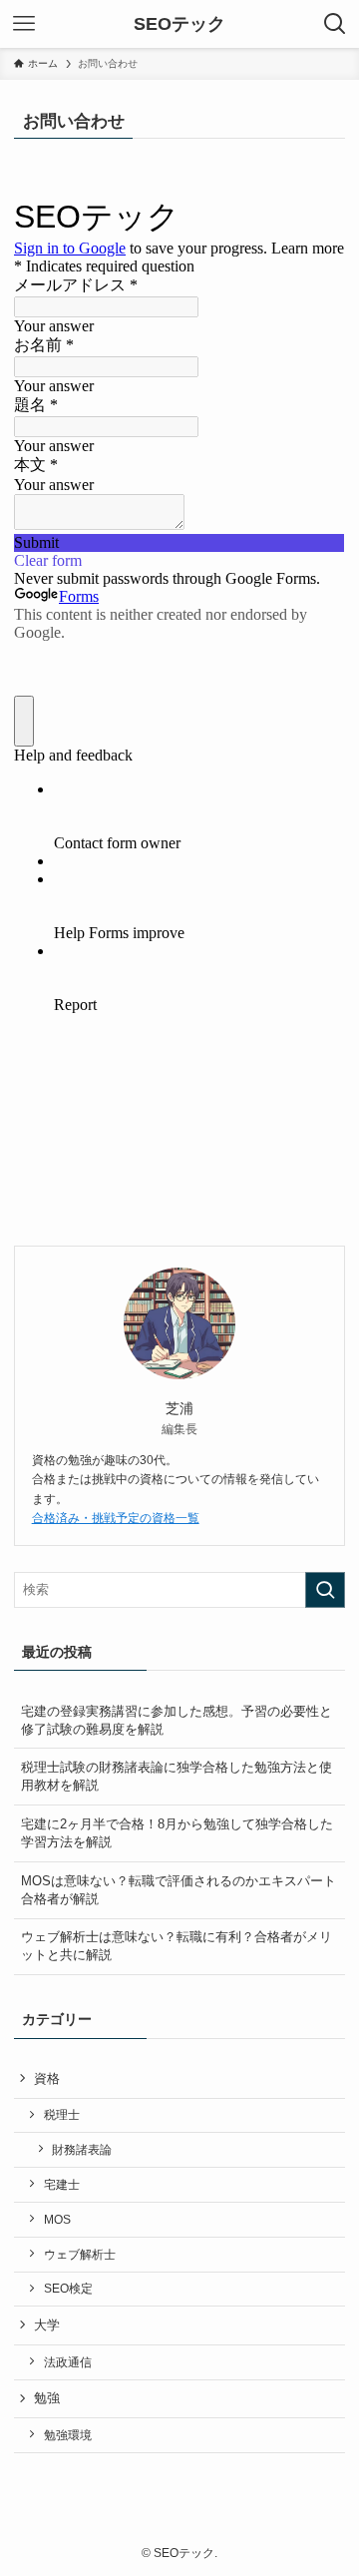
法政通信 (68, 2362)
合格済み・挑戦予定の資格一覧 (116, 1518)
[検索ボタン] (335, 24)
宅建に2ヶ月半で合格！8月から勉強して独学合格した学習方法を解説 (177, 1833)
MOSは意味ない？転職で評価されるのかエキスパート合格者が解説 (179, 1890)
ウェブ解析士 (80, 2254)
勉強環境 (68, 2435)
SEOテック (179, 24)
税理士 (62, 2114)
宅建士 (62, 2184)
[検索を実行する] (325, 1590)
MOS (57, 2219)
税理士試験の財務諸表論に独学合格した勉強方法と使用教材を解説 (177, 1776)
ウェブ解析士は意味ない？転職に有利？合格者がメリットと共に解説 (177, 1946)
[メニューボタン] (24, 24)
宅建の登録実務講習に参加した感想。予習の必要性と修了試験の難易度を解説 (177, 1720)
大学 (47, 2325)
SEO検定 (68, 2288)
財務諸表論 (82, 2149)
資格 (47, 2078)
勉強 (47, 2398)
